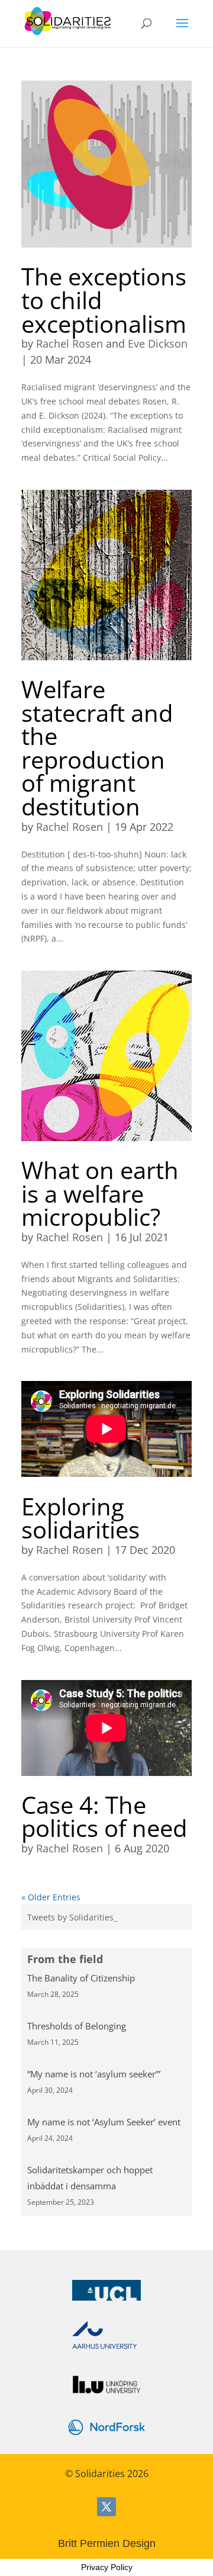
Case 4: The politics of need (104, 1817)
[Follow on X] (106, 2507)
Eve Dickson (158, 343)
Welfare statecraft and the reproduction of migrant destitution (97, 748)
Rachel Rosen (70, 343)
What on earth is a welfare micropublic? (100, 1194)
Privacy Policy (107, 2567)
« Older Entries (51, 1897)
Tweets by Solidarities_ (72, 1917)
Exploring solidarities (80, 1518)
